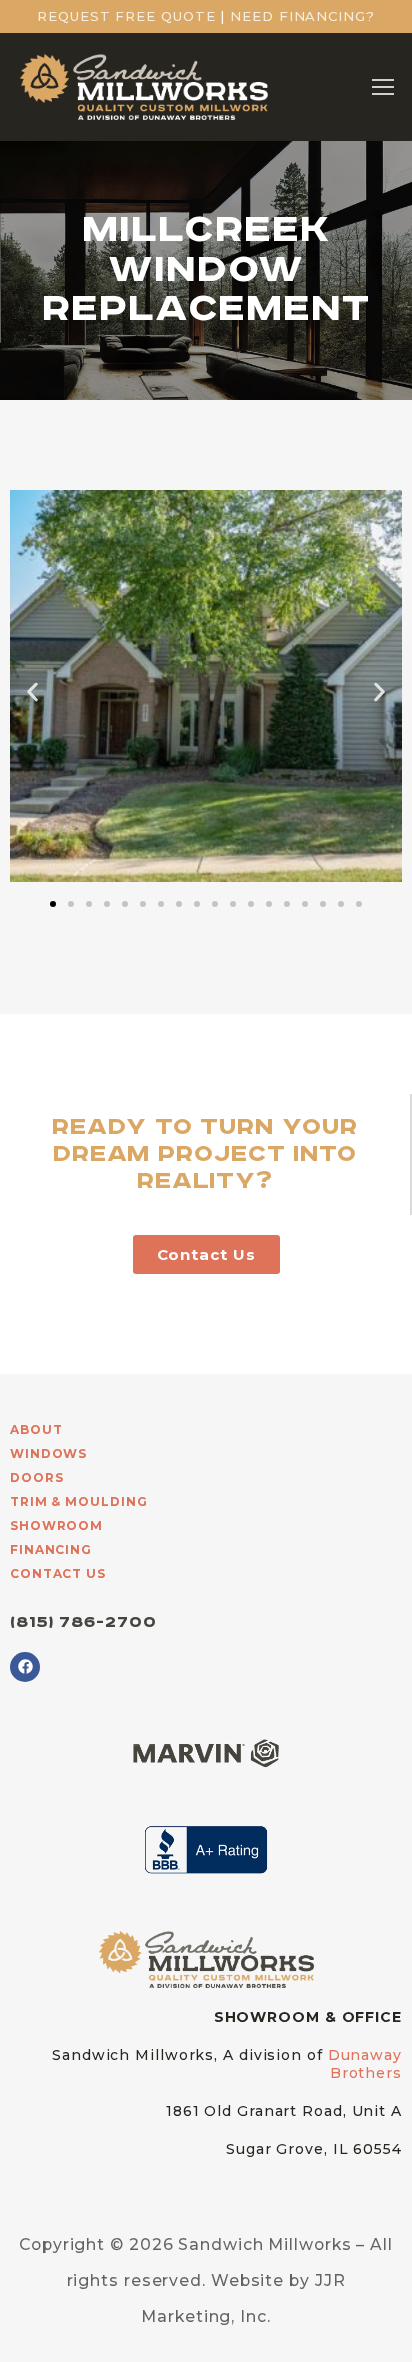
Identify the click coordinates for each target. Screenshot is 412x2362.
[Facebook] (25, 1667)
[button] (32, 691)
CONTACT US (58, 1573)
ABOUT (36, 1429)
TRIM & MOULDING (79, 1501)
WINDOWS (48, 1453)
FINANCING (51, 1549)
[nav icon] (383, 87)
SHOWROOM (56, 1525)
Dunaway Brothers (365, 2064)
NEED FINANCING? (302, 16)
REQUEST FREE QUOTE (126, 16)
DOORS (37, 1477)
